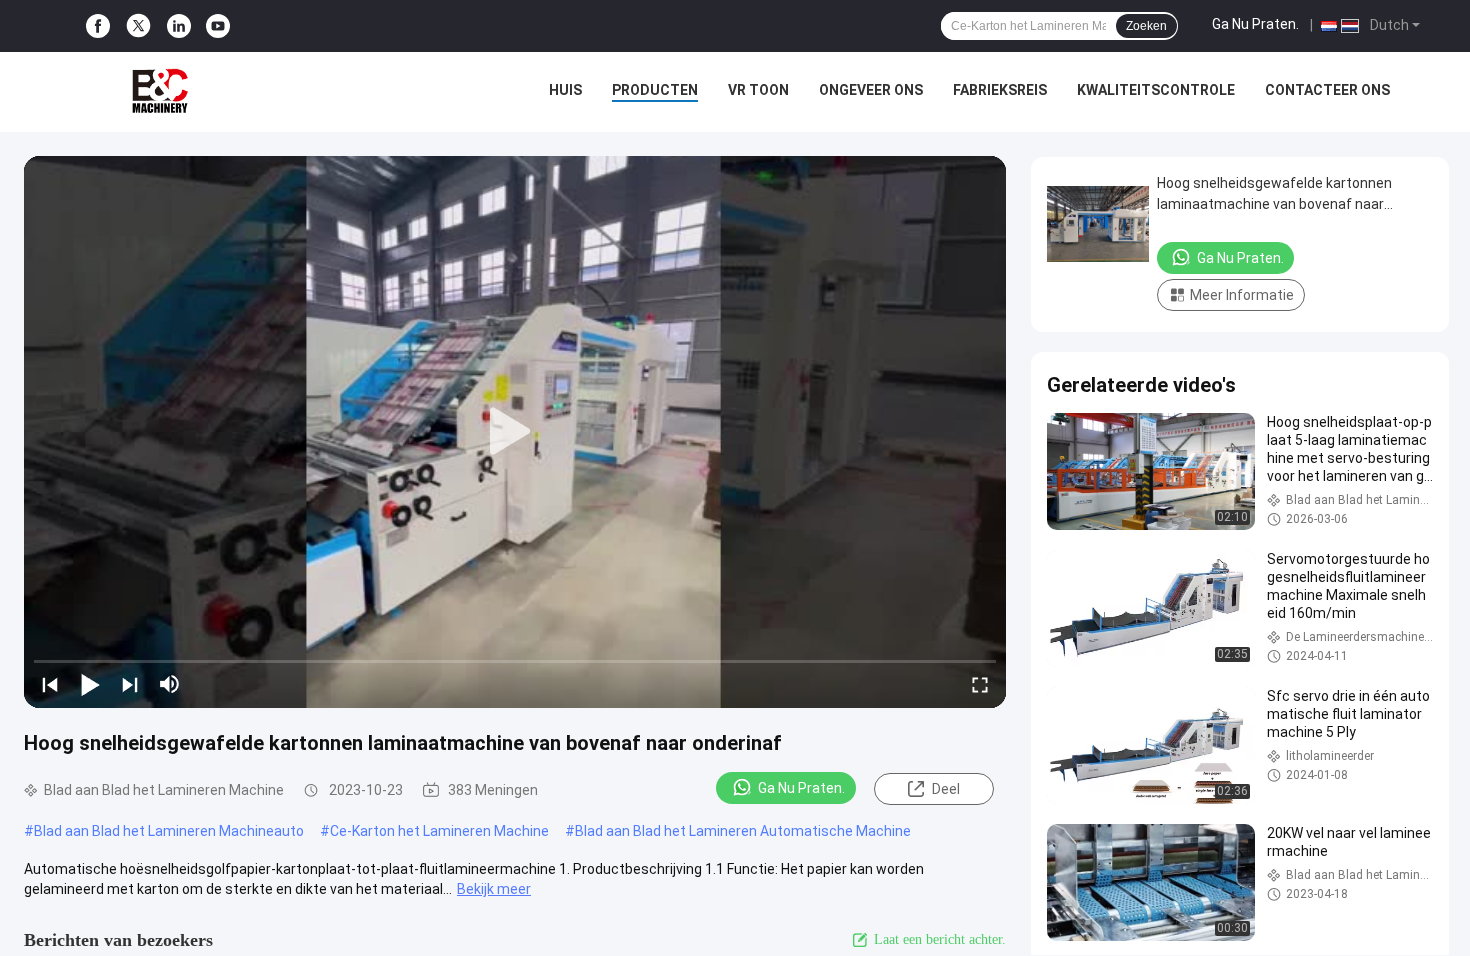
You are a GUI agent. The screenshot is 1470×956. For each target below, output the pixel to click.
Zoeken (1146, 26)
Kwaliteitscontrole (1156, 90)
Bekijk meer (494, 889)
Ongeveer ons (871, 90)
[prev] (50, 684)
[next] (130, 684)
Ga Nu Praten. (1255, 24)
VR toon (758, 90)
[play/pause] (90, 684)
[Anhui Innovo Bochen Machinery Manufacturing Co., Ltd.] (160, 92)
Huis (565, 90)
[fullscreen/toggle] (980, 684)
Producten (655, 90)
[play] (515, 432)
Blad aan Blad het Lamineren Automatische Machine (743, 831)
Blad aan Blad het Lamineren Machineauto (169, 831)
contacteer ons (1327, 90)
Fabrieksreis (1000, 90)
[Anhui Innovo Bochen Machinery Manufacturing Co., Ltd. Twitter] (138, 26)
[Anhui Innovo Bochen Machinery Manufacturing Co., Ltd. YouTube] (218, 26)
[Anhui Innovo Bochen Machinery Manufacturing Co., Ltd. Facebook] (98, 26)
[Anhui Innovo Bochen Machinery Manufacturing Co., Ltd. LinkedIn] (179, 26)
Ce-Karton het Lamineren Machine (439, 831)
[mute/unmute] (170, 684)
